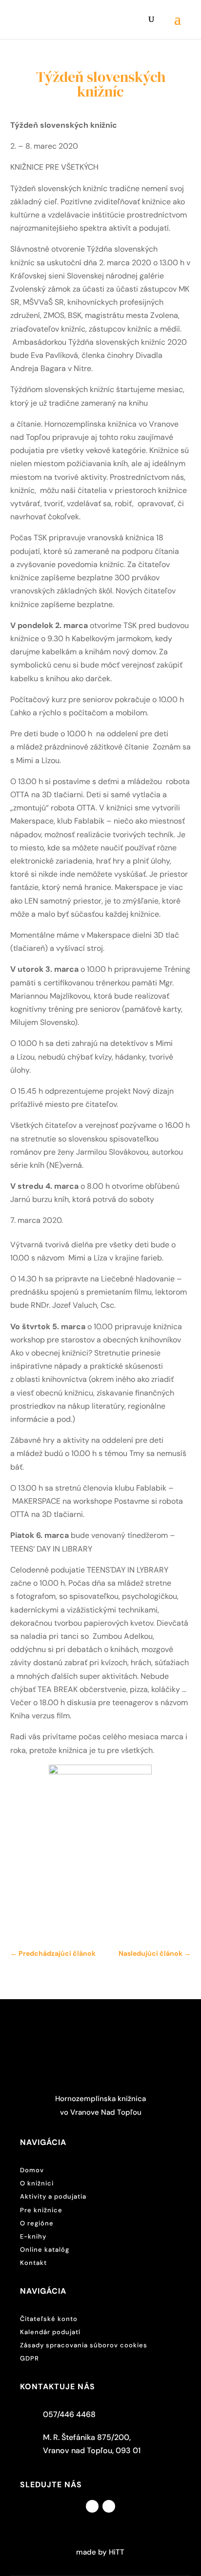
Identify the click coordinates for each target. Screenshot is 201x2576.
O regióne (37, 2223)
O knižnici (37, 2183)
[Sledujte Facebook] (92, 2506)
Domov (32, 2170)
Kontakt (33, 2263)
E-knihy (33, 2236)
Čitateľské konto (49, 2319)
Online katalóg (45, 2250)
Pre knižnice (41, 2210)
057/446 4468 (69, 2414)
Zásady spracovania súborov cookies (84, 2345)
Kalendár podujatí (50, 2332)
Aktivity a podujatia (53, 2196)
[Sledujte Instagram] (109, 2506)
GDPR (30, 2358)
